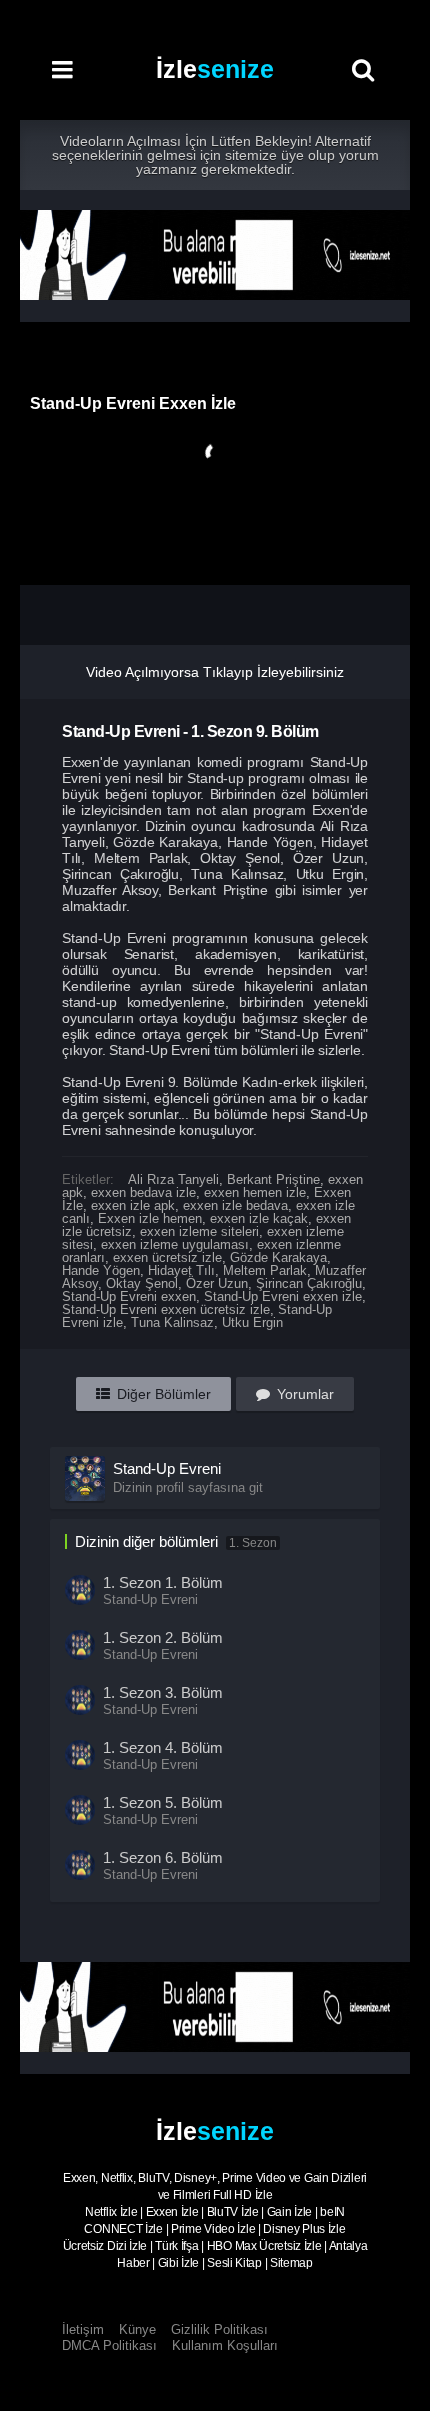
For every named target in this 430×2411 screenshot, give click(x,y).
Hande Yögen (101, 1270)
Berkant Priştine (273, 1179)
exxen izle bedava (235, 1205)
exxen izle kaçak (259, 1218)
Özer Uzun (217, 1283)
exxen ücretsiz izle (167, 1257)
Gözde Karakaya (278, 1257)
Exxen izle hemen (150, 1218)
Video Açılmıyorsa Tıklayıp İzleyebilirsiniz (215, 672)
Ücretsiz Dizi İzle (105, 2246)
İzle (215, 69)
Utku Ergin (252, 1322)
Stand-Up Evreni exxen (129, 1296)
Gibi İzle (178, 2263)
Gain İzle (289, 2212)
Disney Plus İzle (304, 2229)
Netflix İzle (111, 2212)
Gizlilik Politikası (219, 2329)
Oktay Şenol (142, 1283)
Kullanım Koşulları (225, 2345)
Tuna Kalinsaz (172, 1322)
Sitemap (291, 2263)
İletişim (83, 2329)
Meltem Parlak (265, 1270)
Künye (137, 2329)
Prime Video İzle (213, 2229)
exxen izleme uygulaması (175, 1244)
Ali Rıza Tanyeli (173, 1179)
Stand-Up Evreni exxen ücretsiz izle (166, 1309)
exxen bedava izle (143, 1192)
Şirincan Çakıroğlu (309, 1283)
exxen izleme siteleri (199, 1231)
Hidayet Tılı (181, 1270)
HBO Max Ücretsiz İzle (264, 2246)
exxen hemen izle (255, 1192)
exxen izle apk (133, 1205)
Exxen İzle (172, 2212)
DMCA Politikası (109, 2345)
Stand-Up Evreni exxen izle (283, 1296)
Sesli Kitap (234, 2263)
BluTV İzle (233, 2212)
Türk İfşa (176, 2246)
